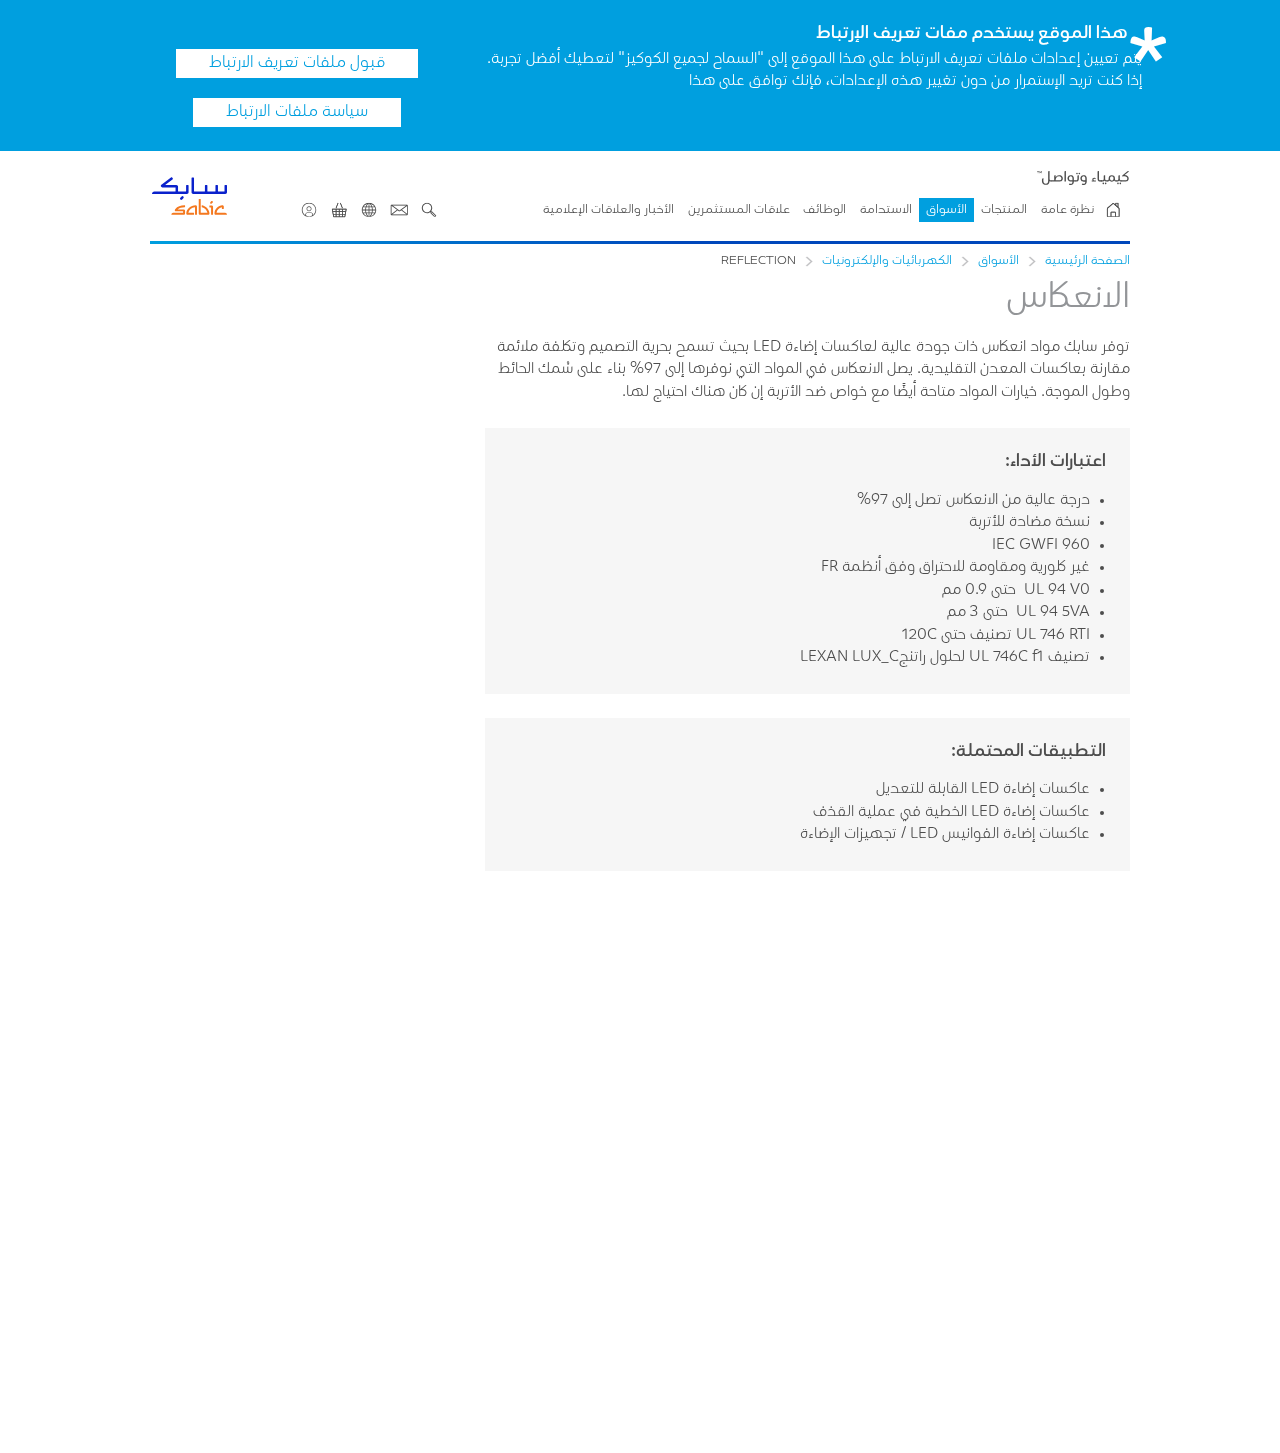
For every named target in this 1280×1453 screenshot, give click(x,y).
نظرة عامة (1067, 210)
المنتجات (1004, 210)
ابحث (429, 210)
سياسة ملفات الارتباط (297, 112)
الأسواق (946, 210)
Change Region (369, 210)
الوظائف (824, 210)
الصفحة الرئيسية (1087, 261)
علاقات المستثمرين (739, 210)
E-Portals (339, 210)
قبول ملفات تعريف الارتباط (297, 63)
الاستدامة (886, 210)
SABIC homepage (1113, 210)
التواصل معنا (399, 210)
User (309, 210)
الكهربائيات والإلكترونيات (887, 261)
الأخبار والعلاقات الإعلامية (608, 210)
